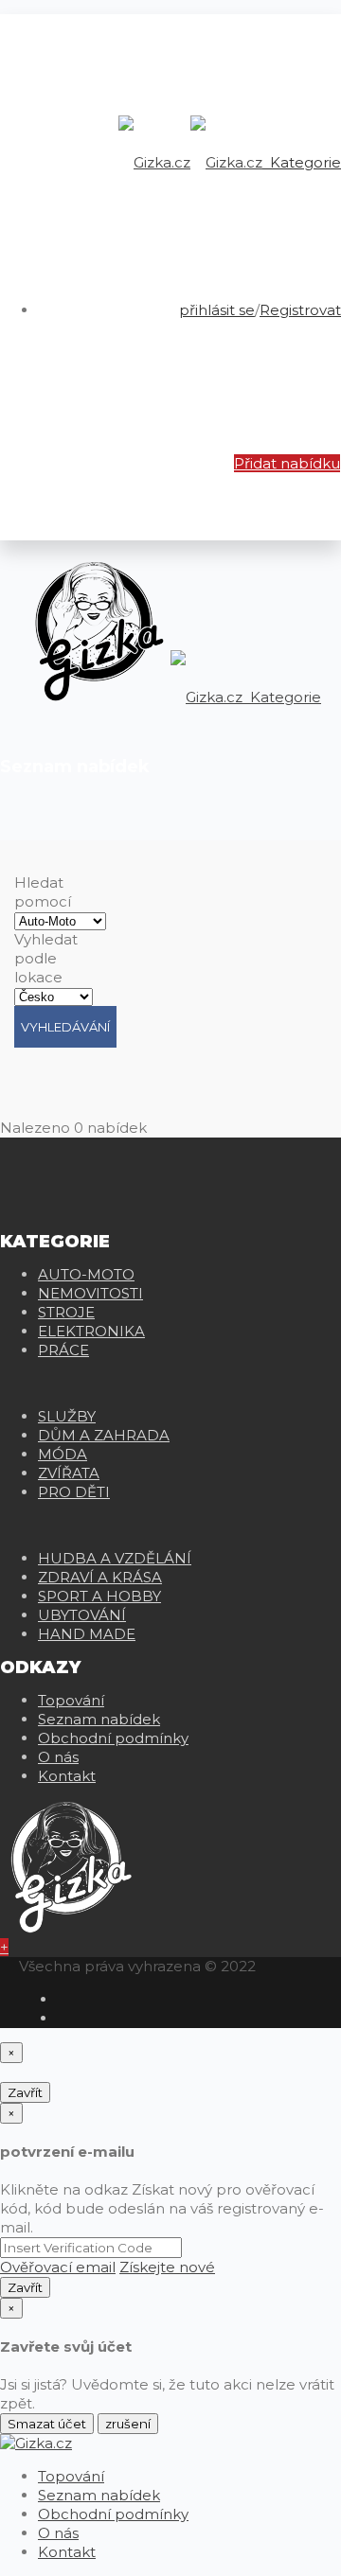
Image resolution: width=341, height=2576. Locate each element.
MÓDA (63, 1454)
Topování (71, 1700)
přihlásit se (217, 310)
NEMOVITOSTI (90, 1293)
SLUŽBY (67, 1416)
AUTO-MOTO (86, 1274)
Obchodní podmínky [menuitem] (113, 2514)
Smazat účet (47, 2424)
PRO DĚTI (74, 1492)
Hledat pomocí (43, 892)
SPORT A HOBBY (99, 1596)
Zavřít (25, 2092)
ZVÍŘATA (69, 1473)
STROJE (66, 1312)
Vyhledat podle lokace (46, 958)
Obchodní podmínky (113, 1738)
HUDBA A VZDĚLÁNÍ (115, 1558)
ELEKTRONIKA (91, 1331)
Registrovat (300, 310)
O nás (58, 1757)
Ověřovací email (58, 2267)
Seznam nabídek (99, 1719)
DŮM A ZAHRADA (104, 1435)
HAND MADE (87, 1634)
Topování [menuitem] (71, 2476)
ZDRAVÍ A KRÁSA (100, 1577)
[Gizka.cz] (190, 162)
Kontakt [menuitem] (67, 2552)
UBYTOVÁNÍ (82, 1615)
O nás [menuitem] (58, 2533)
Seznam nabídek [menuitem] (99, 2495)
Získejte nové (167, 2267)
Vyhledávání (65, 1027)
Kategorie (304, 162)
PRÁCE (63, 1350)
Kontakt (67, 1776)
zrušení (128, 2424)
